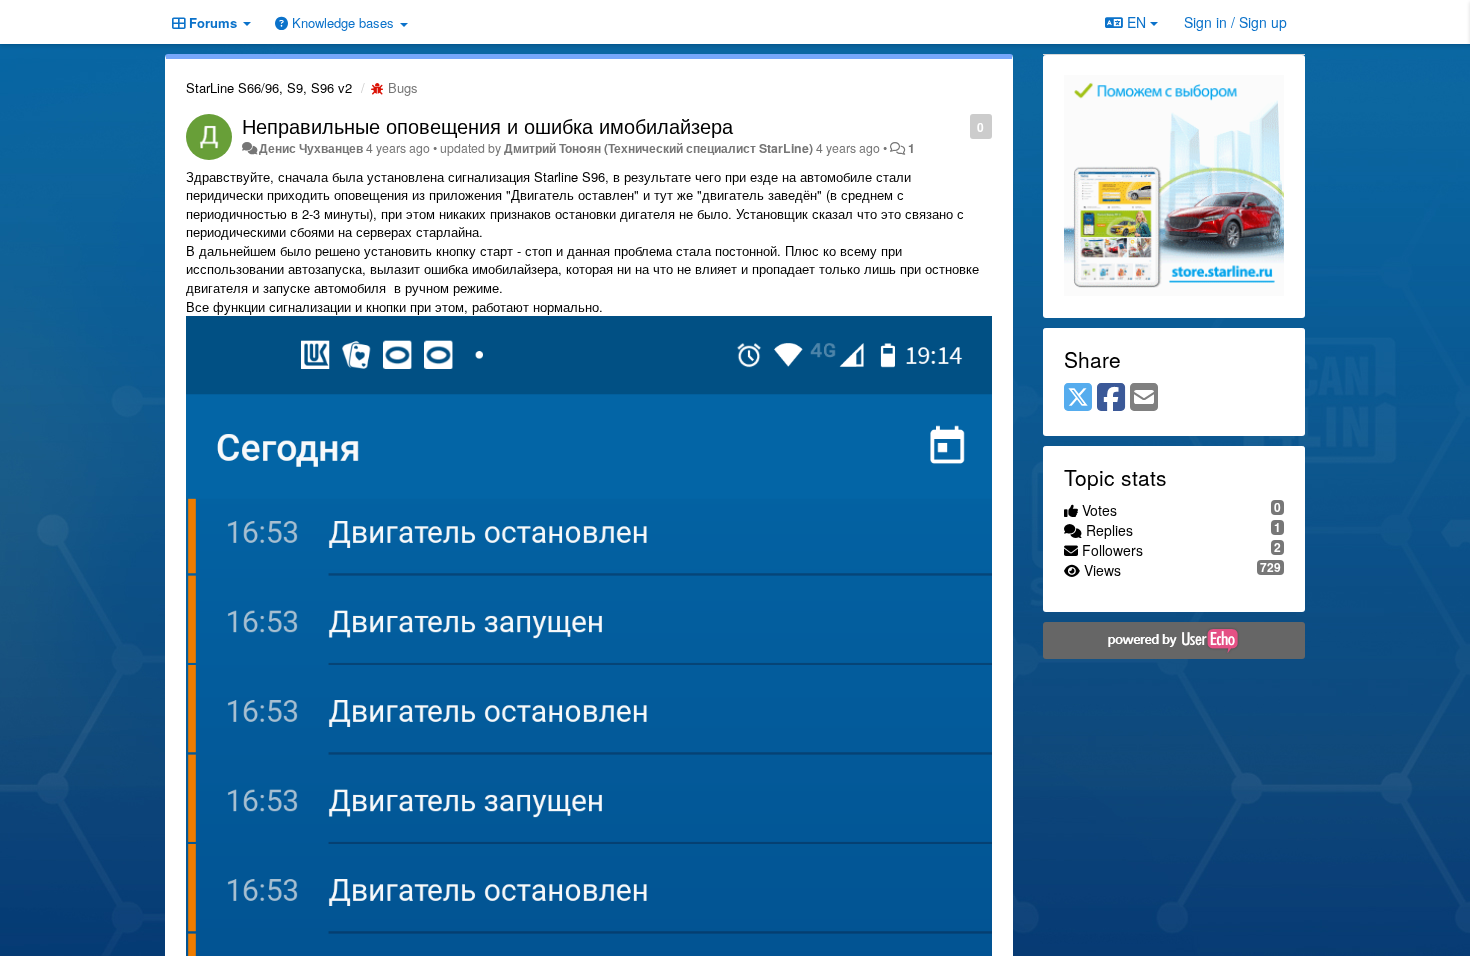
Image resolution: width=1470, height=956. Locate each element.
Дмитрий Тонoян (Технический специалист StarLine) (658, 148)
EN (1136, 22)
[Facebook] (1111, 398)
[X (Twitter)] (1078, 398)
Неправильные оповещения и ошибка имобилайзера (487, 125)
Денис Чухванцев (311, 148)
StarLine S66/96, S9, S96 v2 (269, 87)
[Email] (1144, 398)
